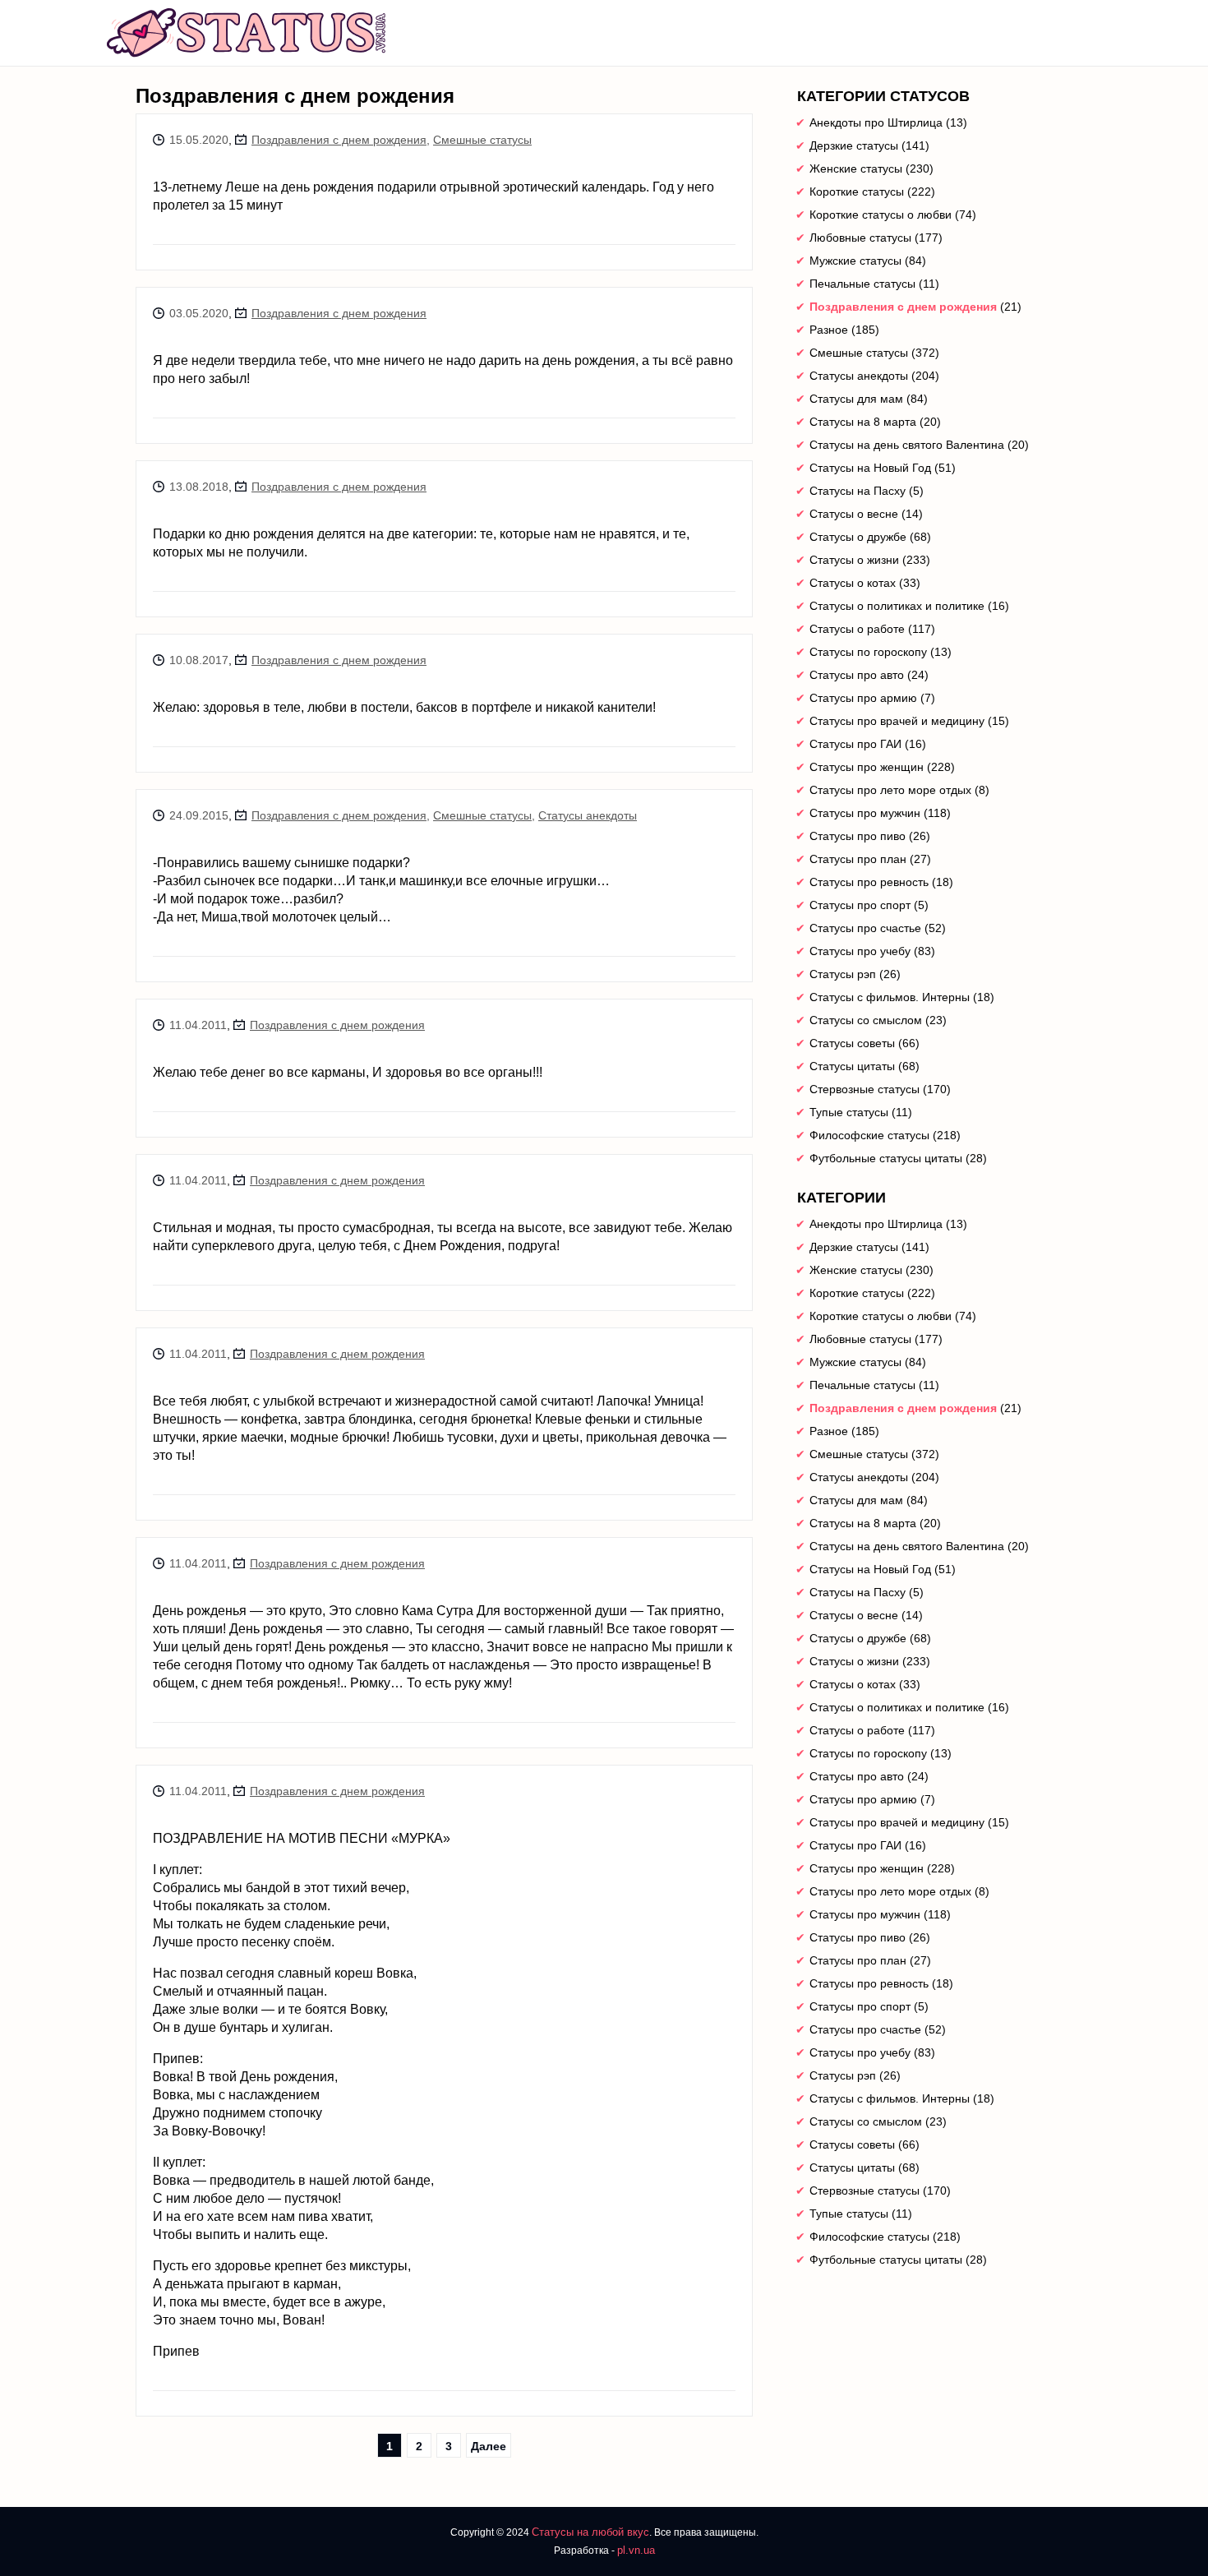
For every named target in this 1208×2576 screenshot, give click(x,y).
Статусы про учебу (860, 951)
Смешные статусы (482, 140)
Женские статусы (856, 169)
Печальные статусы (862, 284)
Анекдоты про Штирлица (876, 122)
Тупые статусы (849, 1112)
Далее (489, 2446)
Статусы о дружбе (858, 537)
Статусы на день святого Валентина (907, 445)
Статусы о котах (853, 583)
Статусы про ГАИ (855, 744)
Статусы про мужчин (865, 813)
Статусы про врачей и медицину (897, 721)
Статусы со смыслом (866, 1020)
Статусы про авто (857, 675)
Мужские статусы (855, 261)
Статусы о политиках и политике (897, 606)
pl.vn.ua (636, 2550)
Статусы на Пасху (858, 491)
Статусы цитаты (852, 1066)
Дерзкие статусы (854, 145)
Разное (829, 330)
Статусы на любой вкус (590, 2532)
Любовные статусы (860, 238)
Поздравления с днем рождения (339, 140)
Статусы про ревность (869, 882)
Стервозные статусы (865, 1089)
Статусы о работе (857, 629)
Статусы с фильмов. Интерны (890, 997)
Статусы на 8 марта (863, 422)
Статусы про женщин (867, 767)
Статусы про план (858, 859)
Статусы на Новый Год (870, 468)
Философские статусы (869, 1135)
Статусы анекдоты (588, 815)
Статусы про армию (863, 698)
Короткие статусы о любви (881, 215)
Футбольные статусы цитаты (886, 1158)
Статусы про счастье (865, 928)
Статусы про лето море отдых (890, 790)
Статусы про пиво (858, 836)
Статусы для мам (856, 399)
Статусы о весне (854, 514)
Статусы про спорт (860, 905)
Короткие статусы (857, 192)
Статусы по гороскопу (868, 652)
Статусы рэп (843, 974)
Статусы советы (852, 1043)
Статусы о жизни (854, 560)
